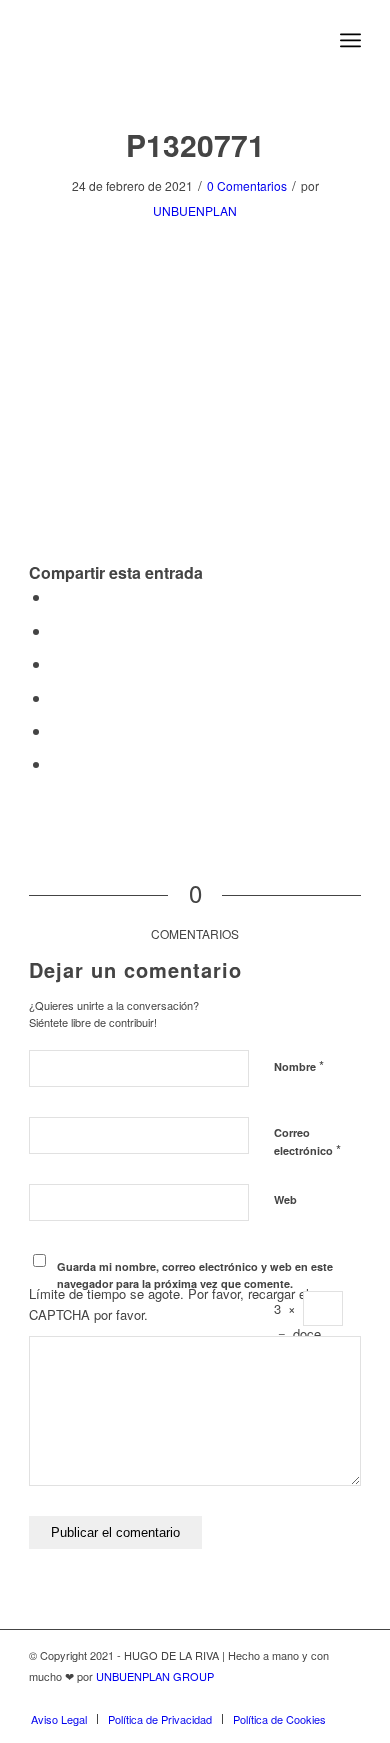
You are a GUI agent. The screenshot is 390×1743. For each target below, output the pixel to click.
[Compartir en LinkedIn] (57, 697)
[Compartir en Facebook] (57, 596)
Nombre (299, 1065)
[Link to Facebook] (316, 1698)
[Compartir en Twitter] (57, 630)
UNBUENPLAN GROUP (155, 1676)
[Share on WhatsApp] (57, 663)
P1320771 (195, 144)
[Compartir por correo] (57, 763)
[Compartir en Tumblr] (57, 730)
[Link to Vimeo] (346, 1698)
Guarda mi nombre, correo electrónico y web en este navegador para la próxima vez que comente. (195, 1275)
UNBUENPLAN (195, 210)
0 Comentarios (247, 185)
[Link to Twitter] (286, 1698)
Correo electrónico (307, 1142)
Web (285, 1199)
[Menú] (350, 40)
